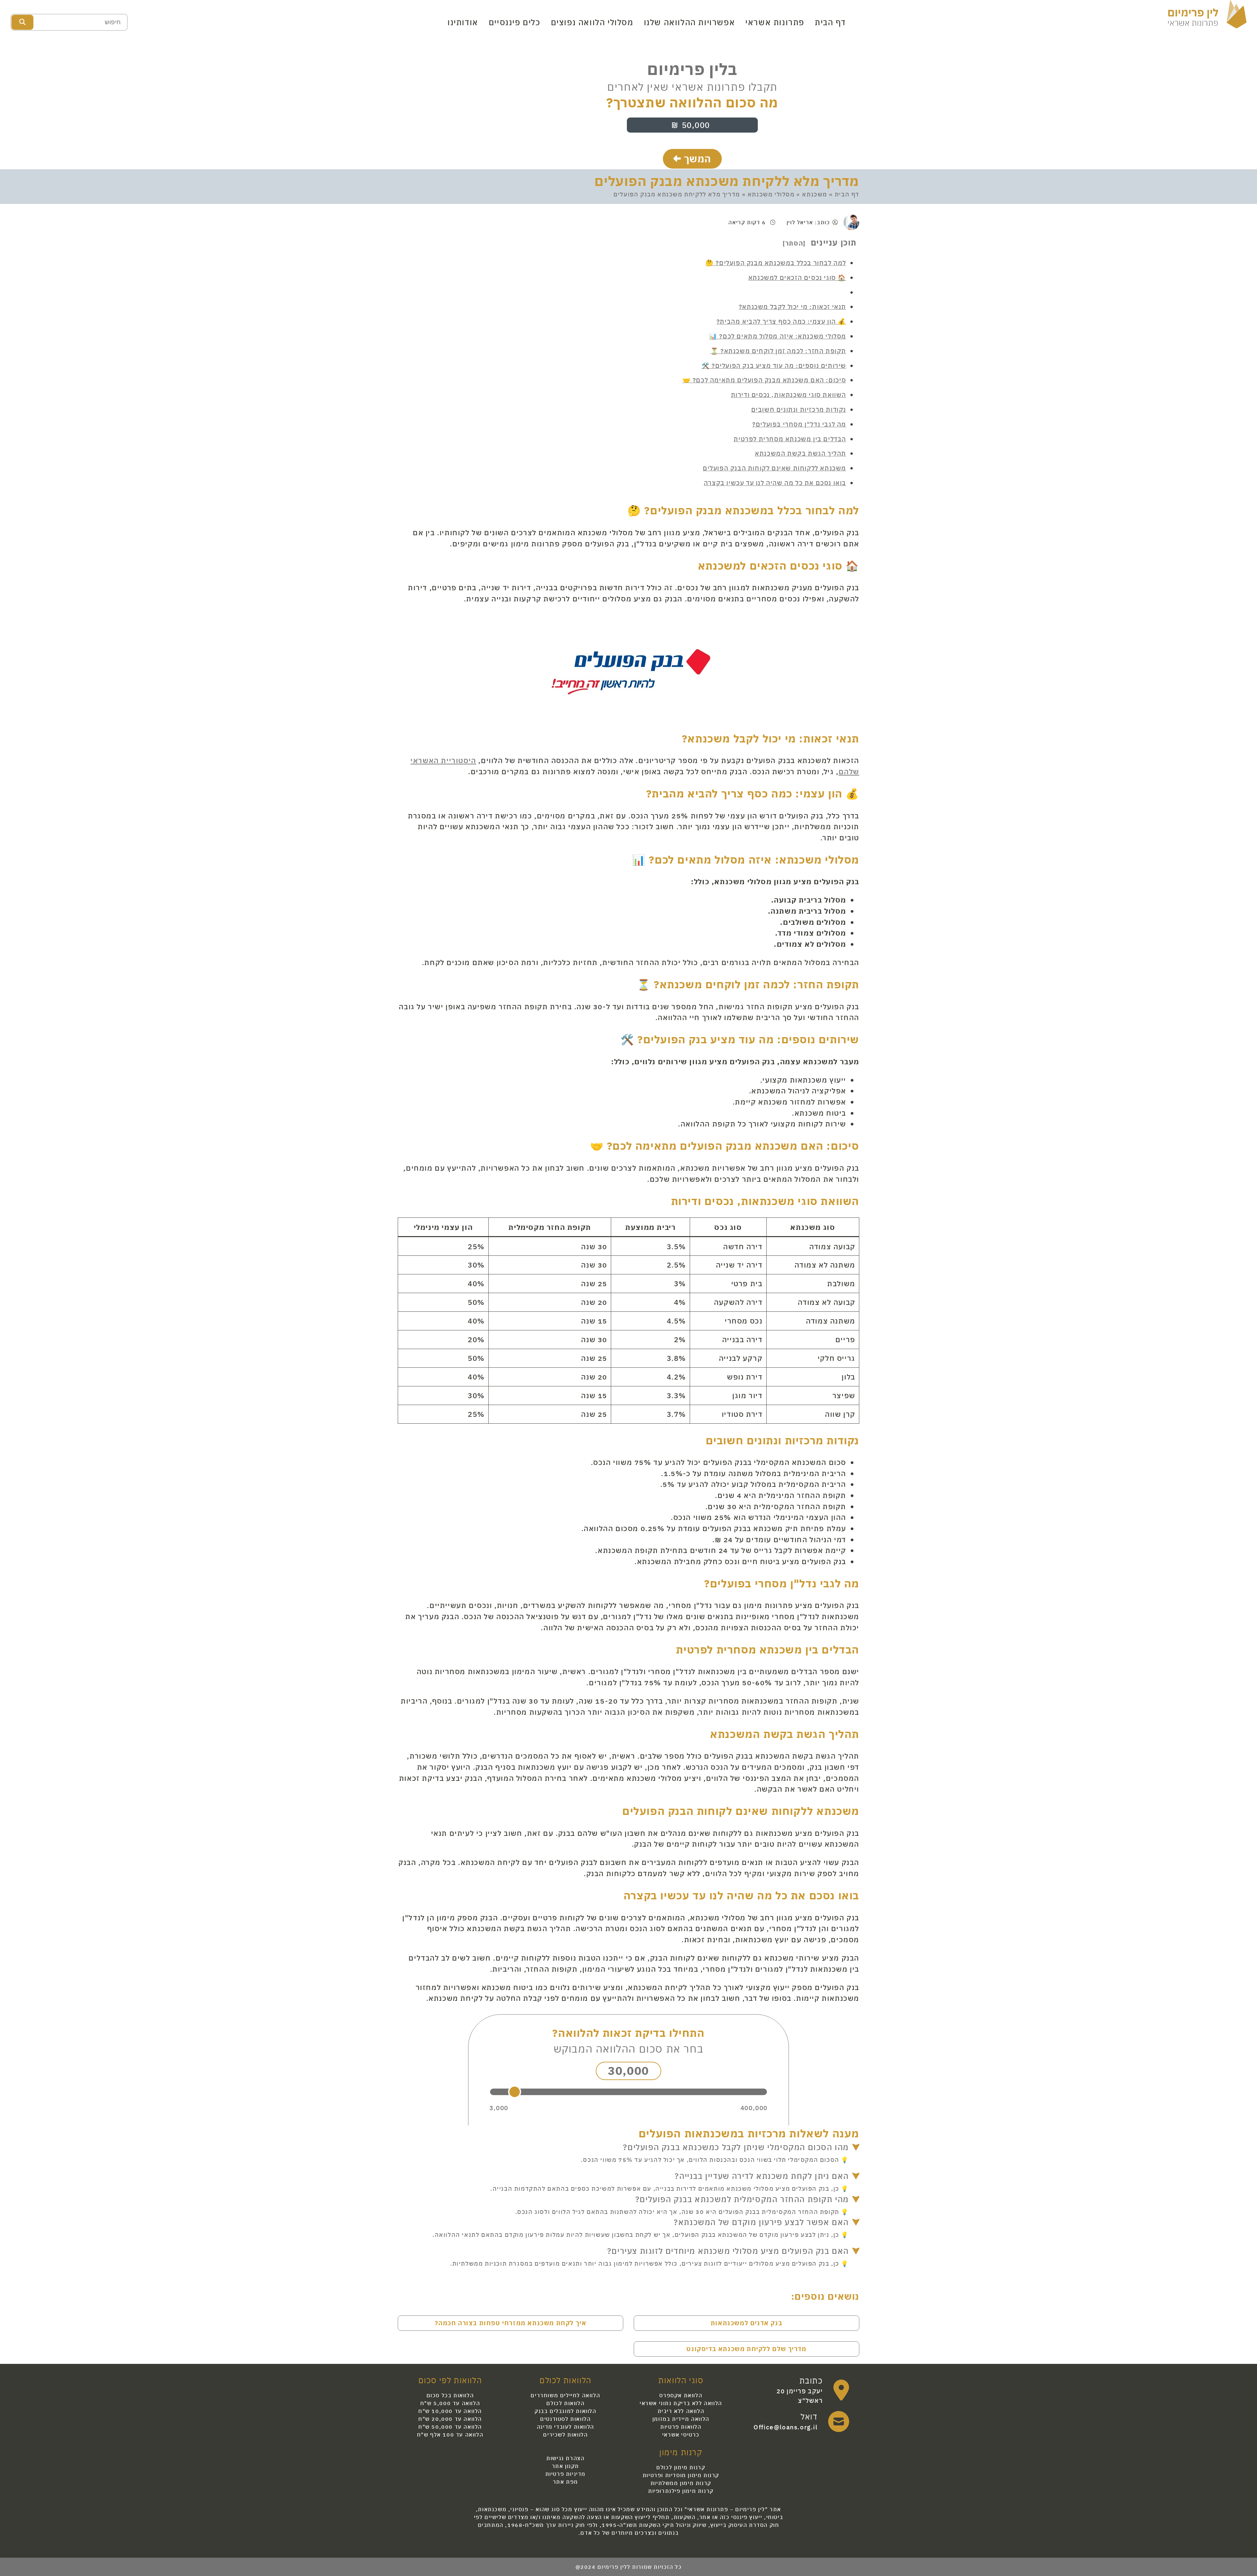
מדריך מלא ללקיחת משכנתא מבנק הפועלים (727, 181)
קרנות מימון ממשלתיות (681, 2483)
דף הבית (830, 22)
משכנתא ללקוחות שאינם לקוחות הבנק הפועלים (774, 468)
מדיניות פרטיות (565, 2474)
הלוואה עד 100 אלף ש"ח (450, 2435)
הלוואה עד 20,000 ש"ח (450, 2419)
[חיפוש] (22, 22)
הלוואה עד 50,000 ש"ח (450, 2427)
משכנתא (815, 194)
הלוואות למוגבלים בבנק (565, 2411)
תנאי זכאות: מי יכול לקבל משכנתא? (792, 307)
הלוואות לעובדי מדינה (565, 2427)
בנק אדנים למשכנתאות (747, 2323)
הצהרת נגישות (565, 2458)
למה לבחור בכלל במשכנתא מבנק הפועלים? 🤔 (776, 263)
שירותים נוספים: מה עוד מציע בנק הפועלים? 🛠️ (774, 365)
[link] (802, 2390)
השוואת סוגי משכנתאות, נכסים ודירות (789, 395)
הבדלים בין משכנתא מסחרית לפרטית (790, 439)
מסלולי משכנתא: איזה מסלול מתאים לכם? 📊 (778, 336)
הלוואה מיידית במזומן (681, 2419)
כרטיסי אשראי (681, 2435)
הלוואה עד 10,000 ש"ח (450, 2411)
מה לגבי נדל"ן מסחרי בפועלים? (799, 424)
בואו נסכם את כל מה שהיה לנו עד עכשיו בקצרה (775, 483)
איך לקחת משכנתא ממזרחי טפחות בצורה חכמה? (511, 2323)
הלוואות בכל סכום (450, 2395)
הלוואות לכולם (565, 2403)
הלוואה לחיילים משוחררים (565, 2395)
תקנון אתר (565, 2466)
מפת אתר (565, 2482)
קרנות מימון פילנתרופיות (681, 2491)
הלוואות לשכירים (565, 2435)
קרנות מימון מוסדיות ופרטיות (681, 2475)
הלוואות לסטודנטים (565, 2419)
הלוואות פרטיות (681, 2427)
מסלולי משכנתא (771, 194)
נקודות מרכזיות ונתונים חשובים (799, 409)
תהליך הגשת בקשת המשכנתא (801, 453)
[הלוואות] (1207, 13)
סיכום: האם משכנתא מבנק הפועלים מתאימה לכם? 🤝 (764, 380)
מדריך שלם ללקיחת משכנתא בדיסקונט (746, 2349)
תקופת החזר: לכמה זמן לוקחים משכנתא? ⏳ (778, 351)
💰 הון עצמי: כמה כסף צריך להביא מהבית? (781, 321)
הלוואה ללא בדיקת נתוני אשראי (681, 2403)
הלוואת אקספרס (681, 2395)
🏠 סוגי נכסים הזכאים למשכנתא (797, 277)
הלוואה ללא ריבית (681, 2411)
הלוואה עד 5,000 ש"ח (450, 2403)
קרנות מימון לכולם (681, 2467)
